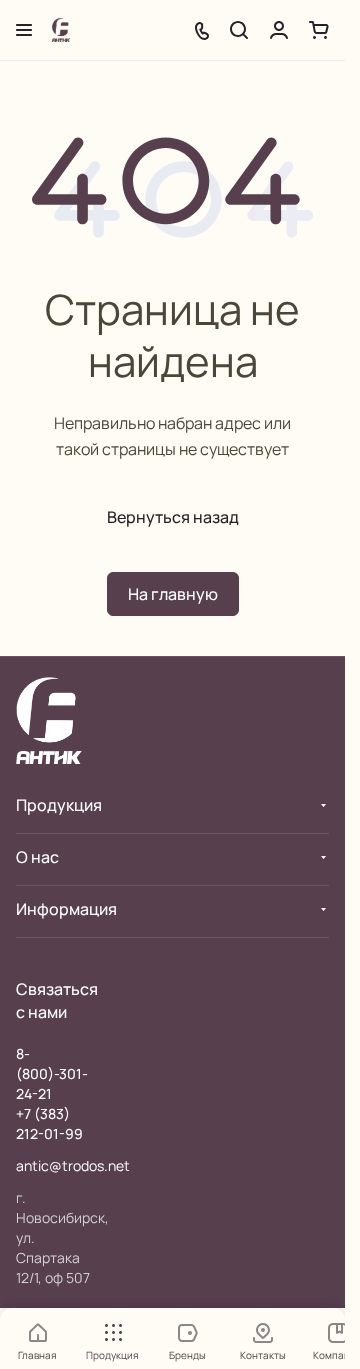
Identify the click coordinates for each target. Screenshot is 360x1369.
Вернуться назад (173, 517)
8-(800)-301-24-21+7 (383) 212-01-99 (52, 1093)
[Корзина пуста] (319, 30)
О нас (37, 857)
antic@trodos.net (73, 1165)
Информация (66, 909)
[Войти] (279, 30)
